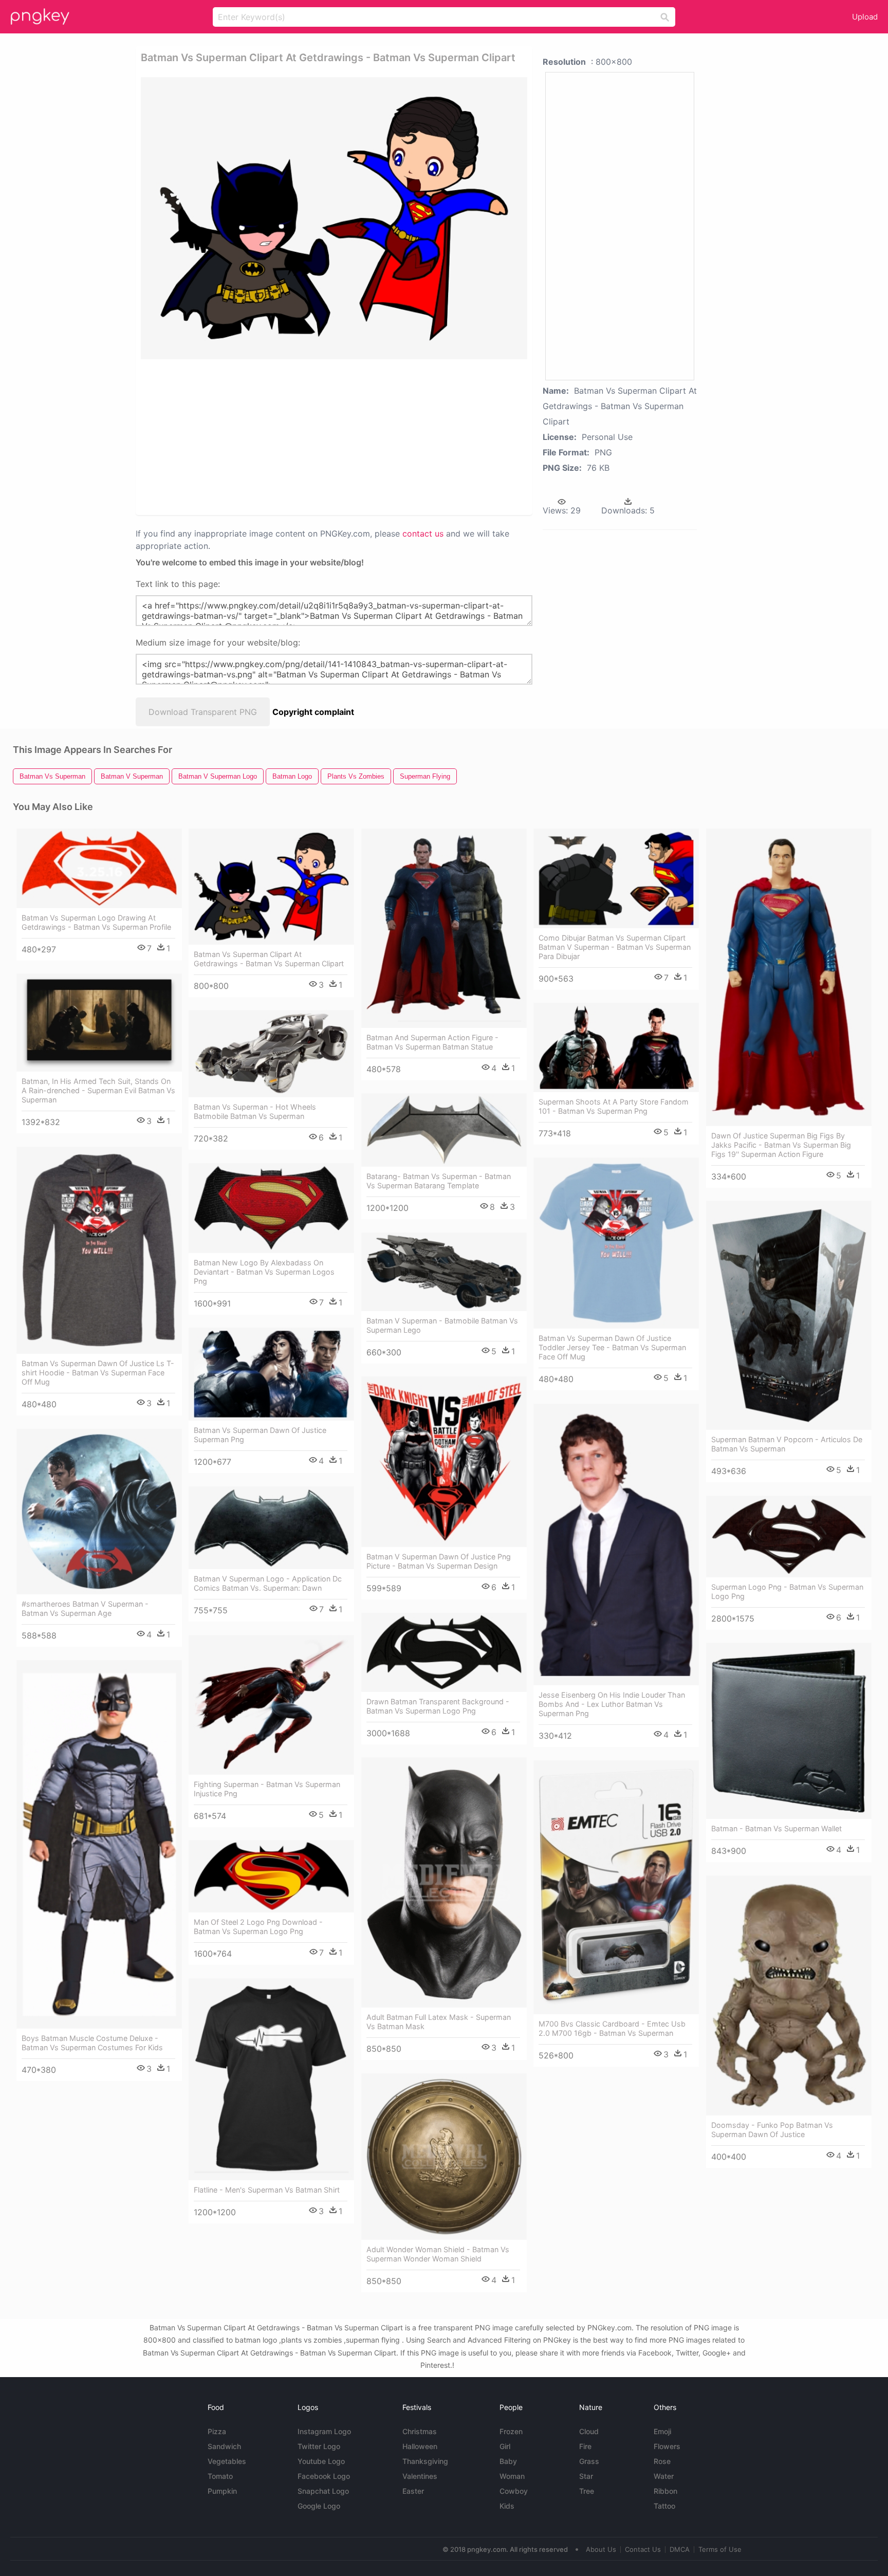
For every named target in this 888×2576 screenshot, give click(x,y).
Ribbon (665, 2491)
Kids (507, 2506)
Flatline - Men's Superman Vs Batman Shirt (267, 2190)
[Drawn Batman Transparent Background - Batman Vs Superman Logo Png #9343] (444, 1652)
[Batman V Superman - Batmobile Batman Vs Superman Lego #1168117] (444, 1272)
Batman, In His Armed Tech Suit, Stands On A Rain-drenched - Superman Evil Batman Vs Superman (98, 1090)
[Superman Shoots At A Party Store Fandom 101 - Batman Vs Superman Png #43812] (616, 1047)
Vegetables (227, 2461)
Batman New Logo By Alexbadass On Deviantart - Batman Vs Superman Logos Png (264, 1272)
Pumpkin (222, 2491)
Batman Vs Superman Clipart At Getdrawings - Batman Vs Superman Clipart (269, 959)
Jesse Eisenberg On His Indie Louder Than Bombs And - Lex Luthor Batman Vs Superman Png (612, 1704)
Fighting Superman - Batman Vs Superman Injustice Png (267, 1789)
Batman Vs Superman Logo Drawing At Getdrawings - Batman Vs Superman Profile (96, 922)
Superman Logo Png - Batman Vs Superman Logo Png (787, 1591)
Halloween (420, 2446)
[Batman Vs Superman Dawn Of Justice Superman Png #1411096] (271, 1374)
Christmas (420, 2431)
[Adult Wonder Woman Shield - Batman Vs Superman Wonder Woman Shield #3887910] (444, 2156)
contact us (423, 533)
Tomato (220, 2476)
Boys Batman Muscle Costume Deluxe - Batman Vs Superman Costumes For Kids (92, 2043)
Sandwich (224, 2446)
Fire (585, 2446)
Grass (589, 2461)
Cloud (589, 2431)
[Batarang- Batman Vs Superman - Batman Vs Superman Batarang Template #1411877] (444, 1130)
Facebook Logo (324, 2476)
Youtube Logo (321, 2461)
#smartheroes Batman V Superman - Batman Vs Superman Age (85, 1608)
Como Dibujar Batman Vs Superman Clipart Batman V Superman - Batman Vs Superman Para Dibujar (615, 947)
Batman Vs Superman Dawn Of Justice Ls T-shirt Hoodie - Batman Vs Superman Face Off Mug (98, 1373)
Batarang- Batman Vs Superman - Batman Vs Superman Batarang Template (439, 1181)
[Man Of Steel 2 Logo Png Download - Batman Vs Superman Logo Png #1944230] (271, 1876)
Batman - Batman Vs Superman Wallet (776, 1828)
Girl (505, 2446)
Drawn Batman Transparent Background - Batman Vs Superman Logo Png (438, 1706)
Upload (865, 17)
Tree (587, 2491)
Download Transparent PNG (203, 712)
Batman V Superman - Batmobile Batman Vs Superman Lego (442, 1325)
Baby (508, 2461)
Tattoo (664, 2506)
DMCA (680, 2549)
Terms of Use (720, 2549)
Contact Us (643, 2549)
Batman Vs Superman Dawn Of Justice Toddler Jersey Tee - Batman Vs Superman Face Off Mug (612, 1347)
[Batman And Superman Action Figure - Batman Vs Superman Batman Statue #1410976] (444, 928)
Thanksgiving (425, 2461)
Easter (413, 2491)
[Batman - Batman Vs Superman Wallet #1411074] (789, 1731)
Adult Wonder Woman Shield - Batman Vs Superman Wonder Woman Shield (438, 2254)
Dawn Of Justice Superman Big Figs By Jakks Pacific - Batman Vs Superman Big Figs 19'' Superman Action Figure (781, 1145)
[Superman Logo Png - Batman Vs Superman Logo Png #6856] (789, 1537)
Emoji (662, 2431)
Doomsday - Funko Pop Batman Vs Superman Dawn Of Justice (772, 2130)
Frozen (511, 2431)
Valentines (420, 2476)
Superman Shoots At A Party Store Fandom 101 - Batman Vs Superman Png (614, 1106)
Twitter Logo (319, 2446)
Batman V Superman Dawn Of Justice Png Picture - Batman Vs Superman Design (439, 1561)
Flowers (667, 2446)
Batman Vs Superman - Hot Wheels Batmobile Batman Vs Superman (255, 1111)
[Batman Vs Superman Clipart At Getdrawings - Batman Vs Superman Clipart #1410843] (271, 886)
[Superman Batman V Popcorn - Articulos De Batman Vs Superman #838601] (789, 1315)
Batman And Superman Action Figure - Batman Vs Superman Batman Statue (432, 1042)
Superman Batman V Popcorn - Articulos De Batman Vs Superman (787, 1444)
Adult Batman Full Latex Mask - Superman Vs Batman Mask (439, 2022)
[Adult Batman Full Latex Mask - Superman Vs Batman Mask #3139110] (444, 1882)
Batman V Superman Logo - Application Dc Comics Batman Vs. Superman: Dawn (268, 1583)
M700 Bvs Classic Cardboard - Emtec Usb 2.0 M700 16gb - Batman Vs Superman (612, 2028)
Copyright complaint (313, 712)
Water (664, 2476)
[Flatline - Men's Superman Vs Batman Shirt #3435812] (271, 2079)
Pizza (217, 2431)
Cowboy (514, 2491)
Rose (662, 2461)
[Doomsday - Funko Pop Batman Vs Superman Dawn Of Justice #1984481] (789, 1995)
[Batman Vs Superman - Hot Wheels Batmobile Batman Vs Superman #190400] (271, 1054)
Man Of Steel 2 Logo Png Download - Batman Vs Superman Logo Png (258, 1927)
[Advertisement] (297, 436)
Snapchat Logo (323, 2491)
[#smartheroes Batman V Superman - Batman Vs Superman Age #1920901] (99, 1512)
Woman (512, 2476)
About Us (601, 2549)
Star (586, 2476)
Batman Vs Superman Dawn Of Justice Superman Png (260, 1435)
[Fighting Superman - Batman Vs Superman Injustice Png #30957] (271, 1705)
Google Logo (319, 2506)
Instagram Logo (324, 2431)
